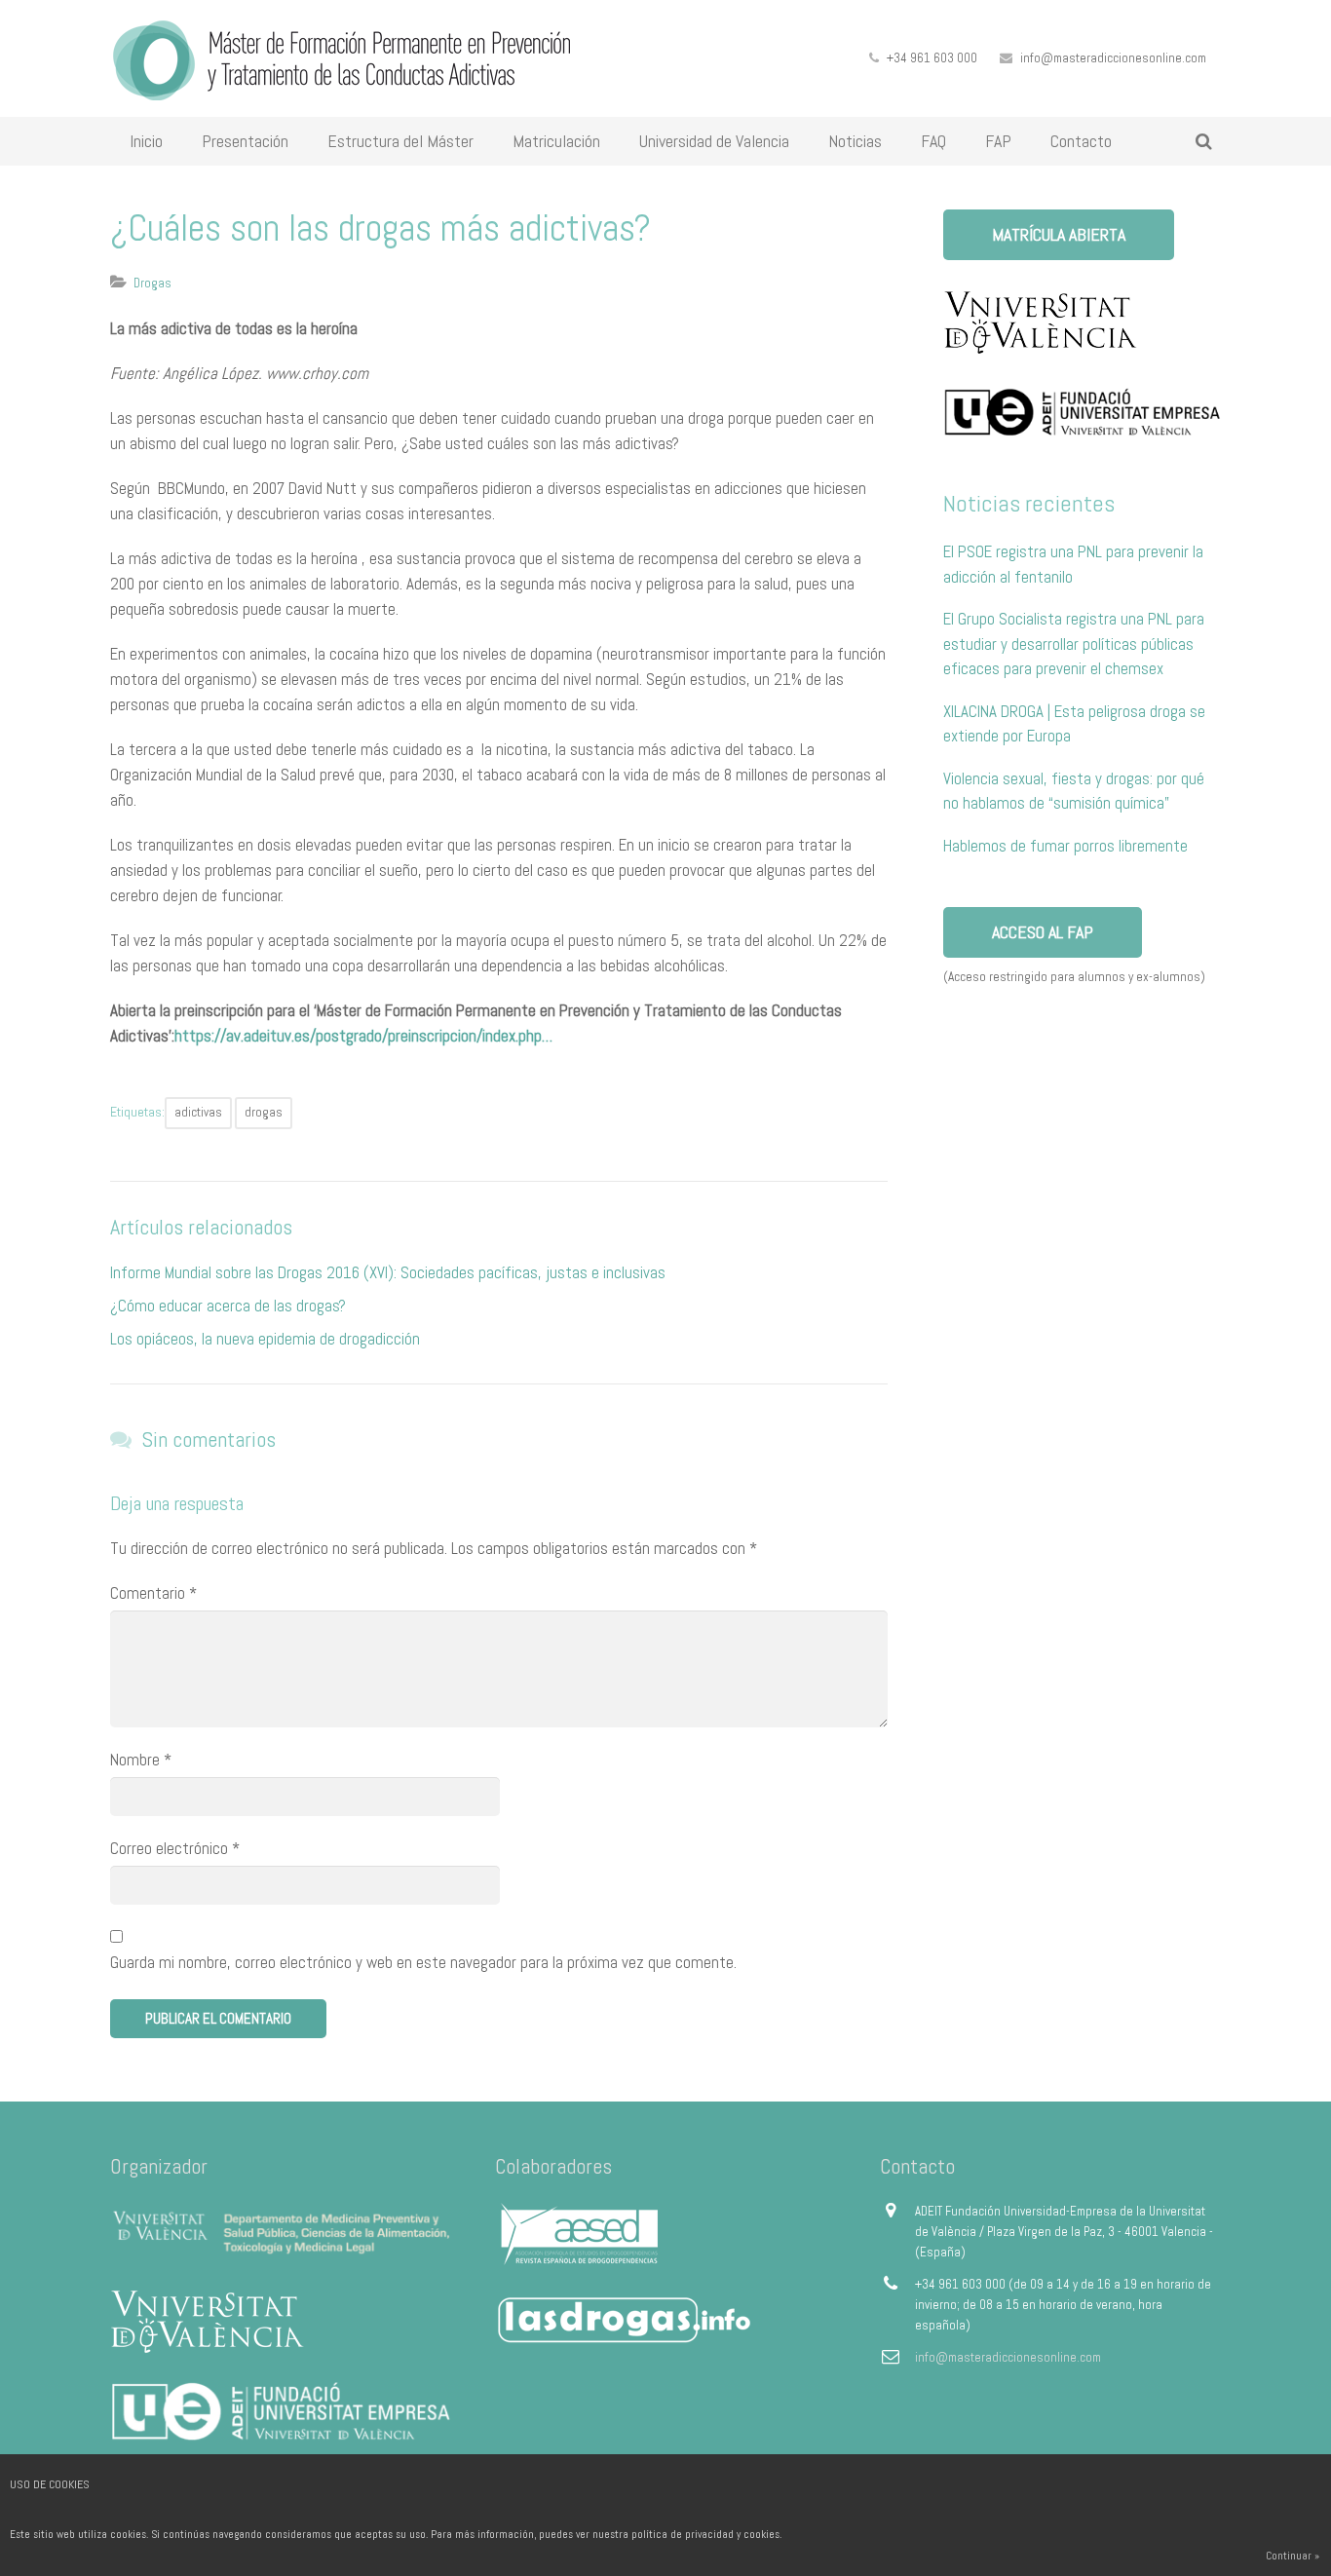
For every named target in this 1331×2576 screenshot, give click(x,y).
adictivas (198, 1112)
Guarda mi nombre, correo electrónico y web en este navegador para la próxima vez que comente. (423, 1962)
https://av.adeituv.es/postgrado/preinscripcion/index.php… (363, 1036)
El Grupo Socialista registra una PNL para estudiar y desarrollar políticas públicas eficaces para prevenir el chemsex (1074, 644)
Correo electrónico (175, 1848)
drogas (264, 1112)
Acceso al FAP (1043, 932)
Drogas (152, 283)
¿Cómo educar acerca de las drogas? (228, 1306)
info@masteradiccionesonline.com (1113, 58)
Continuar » (1293, 2556)
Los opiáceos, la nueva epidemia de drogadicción (265, 1339)
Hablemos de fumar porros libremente (1065, 846)
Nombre (141, 1760)
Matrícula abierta (1059, 234)
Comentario (153, 1593)
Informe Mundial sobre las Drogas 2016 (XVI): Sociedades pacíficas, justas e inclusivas (388, 1272)
